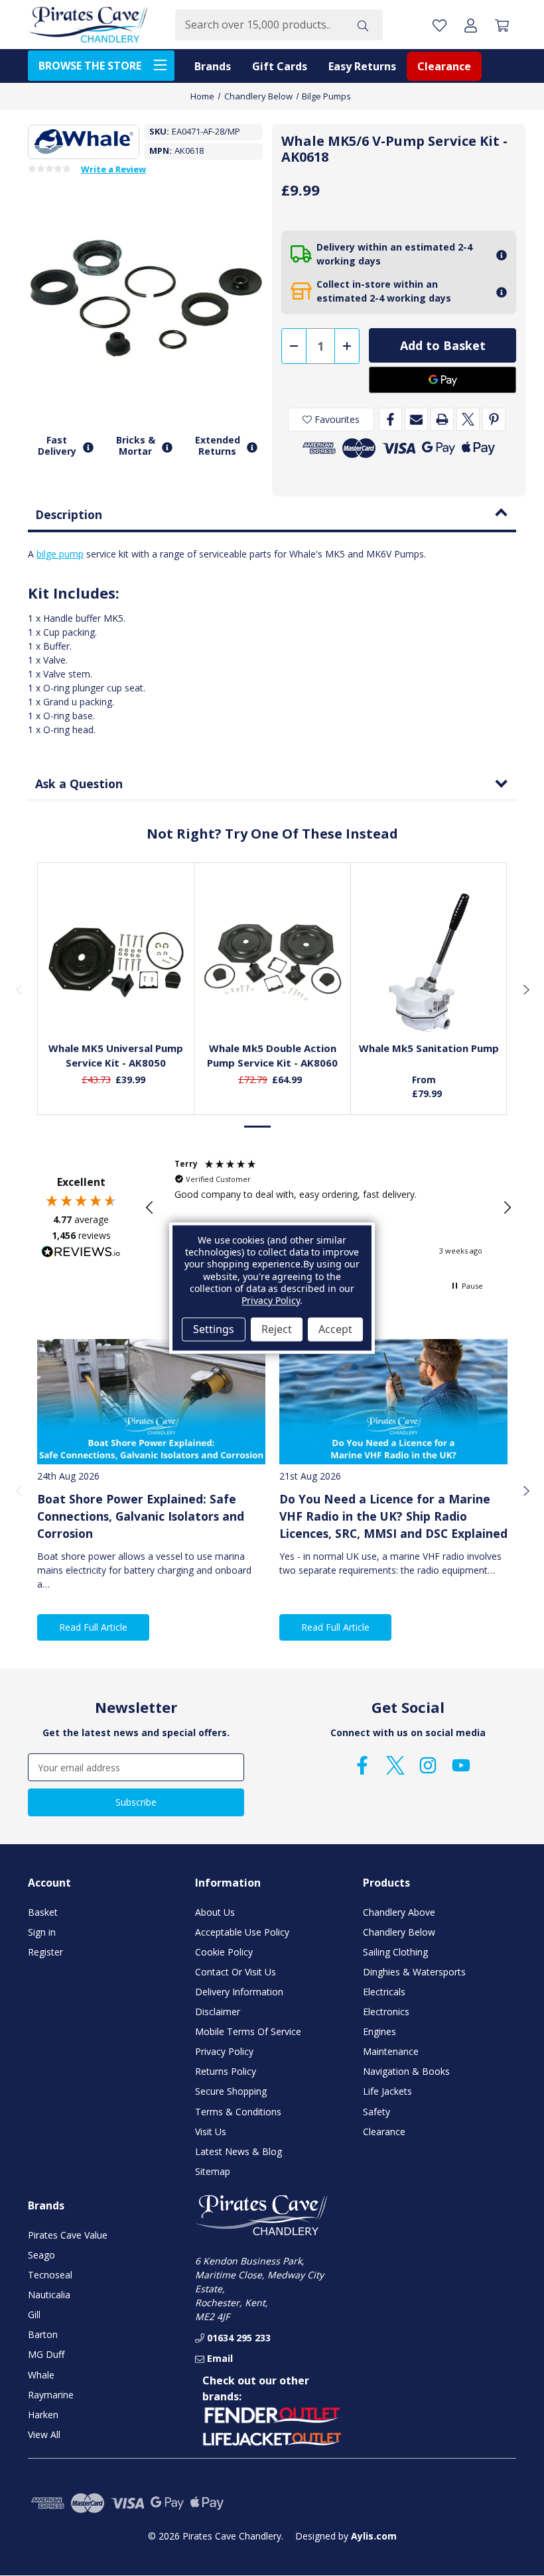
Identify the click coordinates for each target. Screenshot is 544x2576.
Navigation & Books (406, 2071)
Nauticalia (49, 2295)
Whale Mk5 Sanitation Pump (429, 1048)
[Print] (442, 419)
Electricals (384, 1992)
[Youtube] (461, 1765)
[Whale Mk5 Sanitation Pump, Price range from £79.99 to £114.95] (429, 963)
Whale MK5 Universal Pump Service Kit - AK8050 (116, 1056)
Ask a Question (79, 784)
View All (44, 2434)
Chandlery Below (399, 1932)
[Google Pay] (442, 380)
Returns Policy (226, 2071)
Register (45, 1952)
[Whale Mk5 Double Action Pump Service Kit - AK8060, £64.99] (273, 963)
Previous (19, 989)
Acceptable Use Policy (242, 1932)
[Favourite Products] (440, 25)
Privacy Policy (224, 2051)
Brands (213, 66)
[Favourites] (116, 998)
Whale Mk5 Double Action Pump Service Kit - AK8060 (272, 1056)
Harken (43, 2415)
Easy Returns (362, 66)
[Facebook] (390, 419)
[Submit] (363, 25)
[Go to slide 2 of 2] (286, 1127)
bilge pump (60, 554)
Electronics (386, 2012)
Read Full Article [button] (93, 1627)
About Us (215, 1912)
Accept (335, 1329)
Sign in (42, 1932)
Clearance (444, 66)
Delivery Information (239, 1992)
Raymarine (51, 2395)
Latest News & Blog (238, 2151)
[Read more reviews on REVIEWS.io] (81, 1254)
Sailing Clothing (395, 1952)
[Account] (471, 25)
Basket (43, 1912)
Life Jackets (387, 2091)
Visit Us (211, 2132)
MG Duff (46, 2354)
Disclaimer (218, 2012)
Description (69, 514)
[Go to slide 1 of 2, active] (258, 1127)
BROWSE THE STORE (90, 66)
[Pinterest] (494, 419)
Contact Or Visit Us (236, 1972)
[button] (150, 1208)
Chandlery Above (399, 1912)
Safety (376, 2112)
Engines (379, 2031)
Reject (277, 1329)
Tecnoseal (50, 2275)
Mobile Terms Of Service (248, 2031)
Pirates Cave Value (68, 2235)
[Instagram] (428, 1765)
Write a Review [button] (113, 170)
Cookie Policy (224, 1952)
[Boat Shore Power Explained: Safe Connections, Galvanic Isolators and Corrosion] (151, 1402)
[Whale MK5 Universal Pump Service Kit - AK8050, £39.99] (116, 963)
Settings (214, 1329)
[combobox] (259, 25)
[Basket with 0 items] (502, 25)
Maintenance (391, 2051)
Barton (43, 2334)
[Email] (416, 419)
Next (525, 989)
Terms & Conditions (238, 2112)
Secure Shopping (231, 2091)
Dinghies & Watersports (414, 1972)
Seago (41, 2255)
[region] (328, 1208)
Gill (34, 2314)
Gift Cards (280, 66)
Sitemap (213, 2171)
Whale (41, 2375)
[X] (468, 419)
